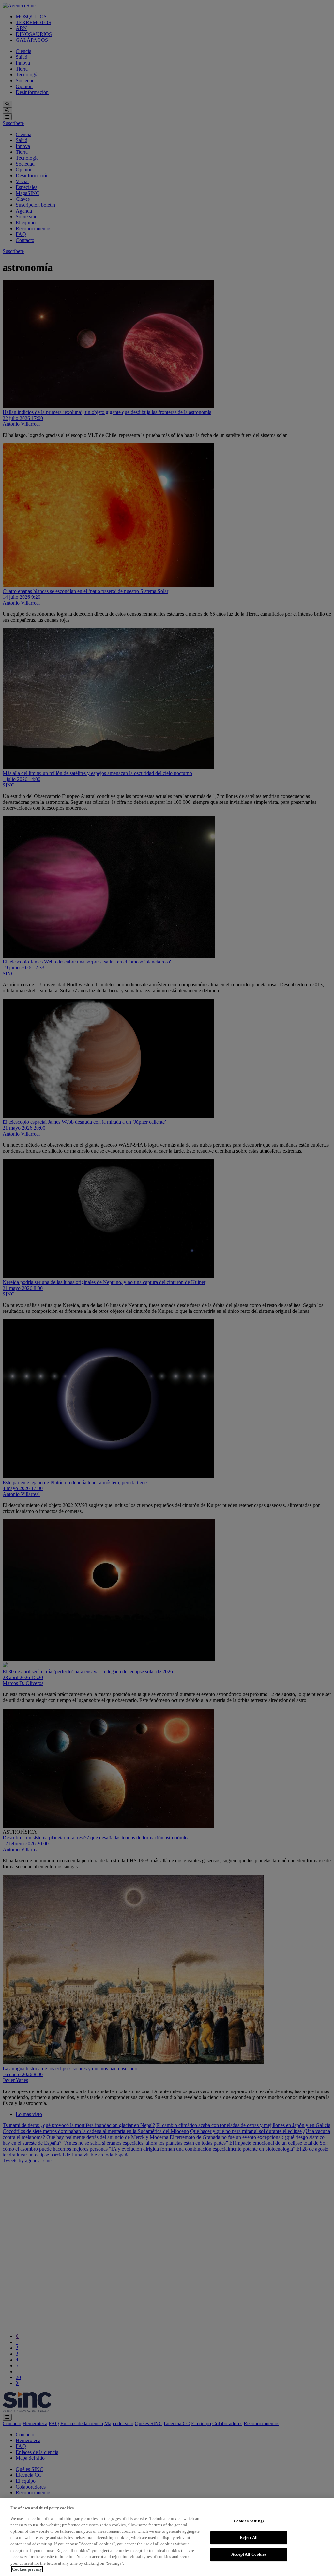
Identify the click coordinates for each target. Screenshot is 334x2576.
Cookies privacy (27, 2569)
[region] (167, 2537)
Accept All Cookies (249, 2554)
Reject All (249, 2538)
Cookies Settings (249, 2521)
